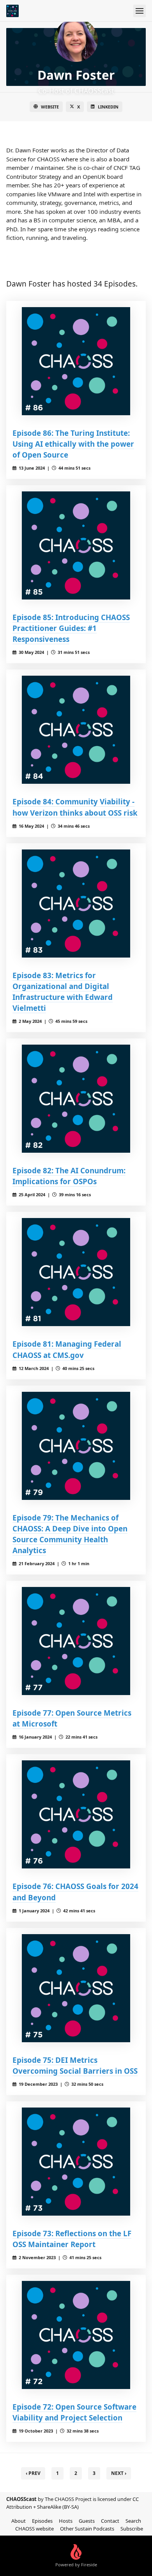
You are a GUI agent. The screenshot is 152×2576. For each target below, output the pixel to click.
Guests (87, 2521)
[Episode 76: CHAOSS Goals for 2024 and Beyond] (76, 1814)
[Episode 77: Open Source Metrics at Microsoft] (76, 1641)
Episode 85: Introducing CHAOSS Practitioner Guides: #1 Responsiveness (71, 628)
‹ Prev (33, 2473)
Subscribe (132, 2529)
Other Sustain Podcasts (87, 2529)
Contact (110, 2521)
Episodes (42, 2521)
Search (133, 2521)
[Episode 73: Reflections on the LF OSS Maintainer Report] (76, 2162)
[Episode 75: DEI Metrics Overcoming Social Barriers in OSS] (76, 1988)
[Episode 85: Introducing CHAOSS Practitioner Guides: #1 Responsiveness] (76, 545)
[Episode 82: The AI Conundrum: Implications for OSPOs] (76, 1099)
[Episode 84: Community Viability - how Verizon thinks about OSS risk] (76, 730)
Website (50, 107)
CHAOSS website (34, 2529)
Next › (119, 2473)
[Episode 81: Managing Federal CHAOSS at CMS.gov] (76, 1272)
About (19, 2521)
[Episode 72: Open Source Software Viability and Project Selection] (76, 2335)
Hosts (66, 2521)
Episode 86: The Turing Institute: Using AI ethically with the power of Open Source (73, 444)
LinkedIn (108, 107)
